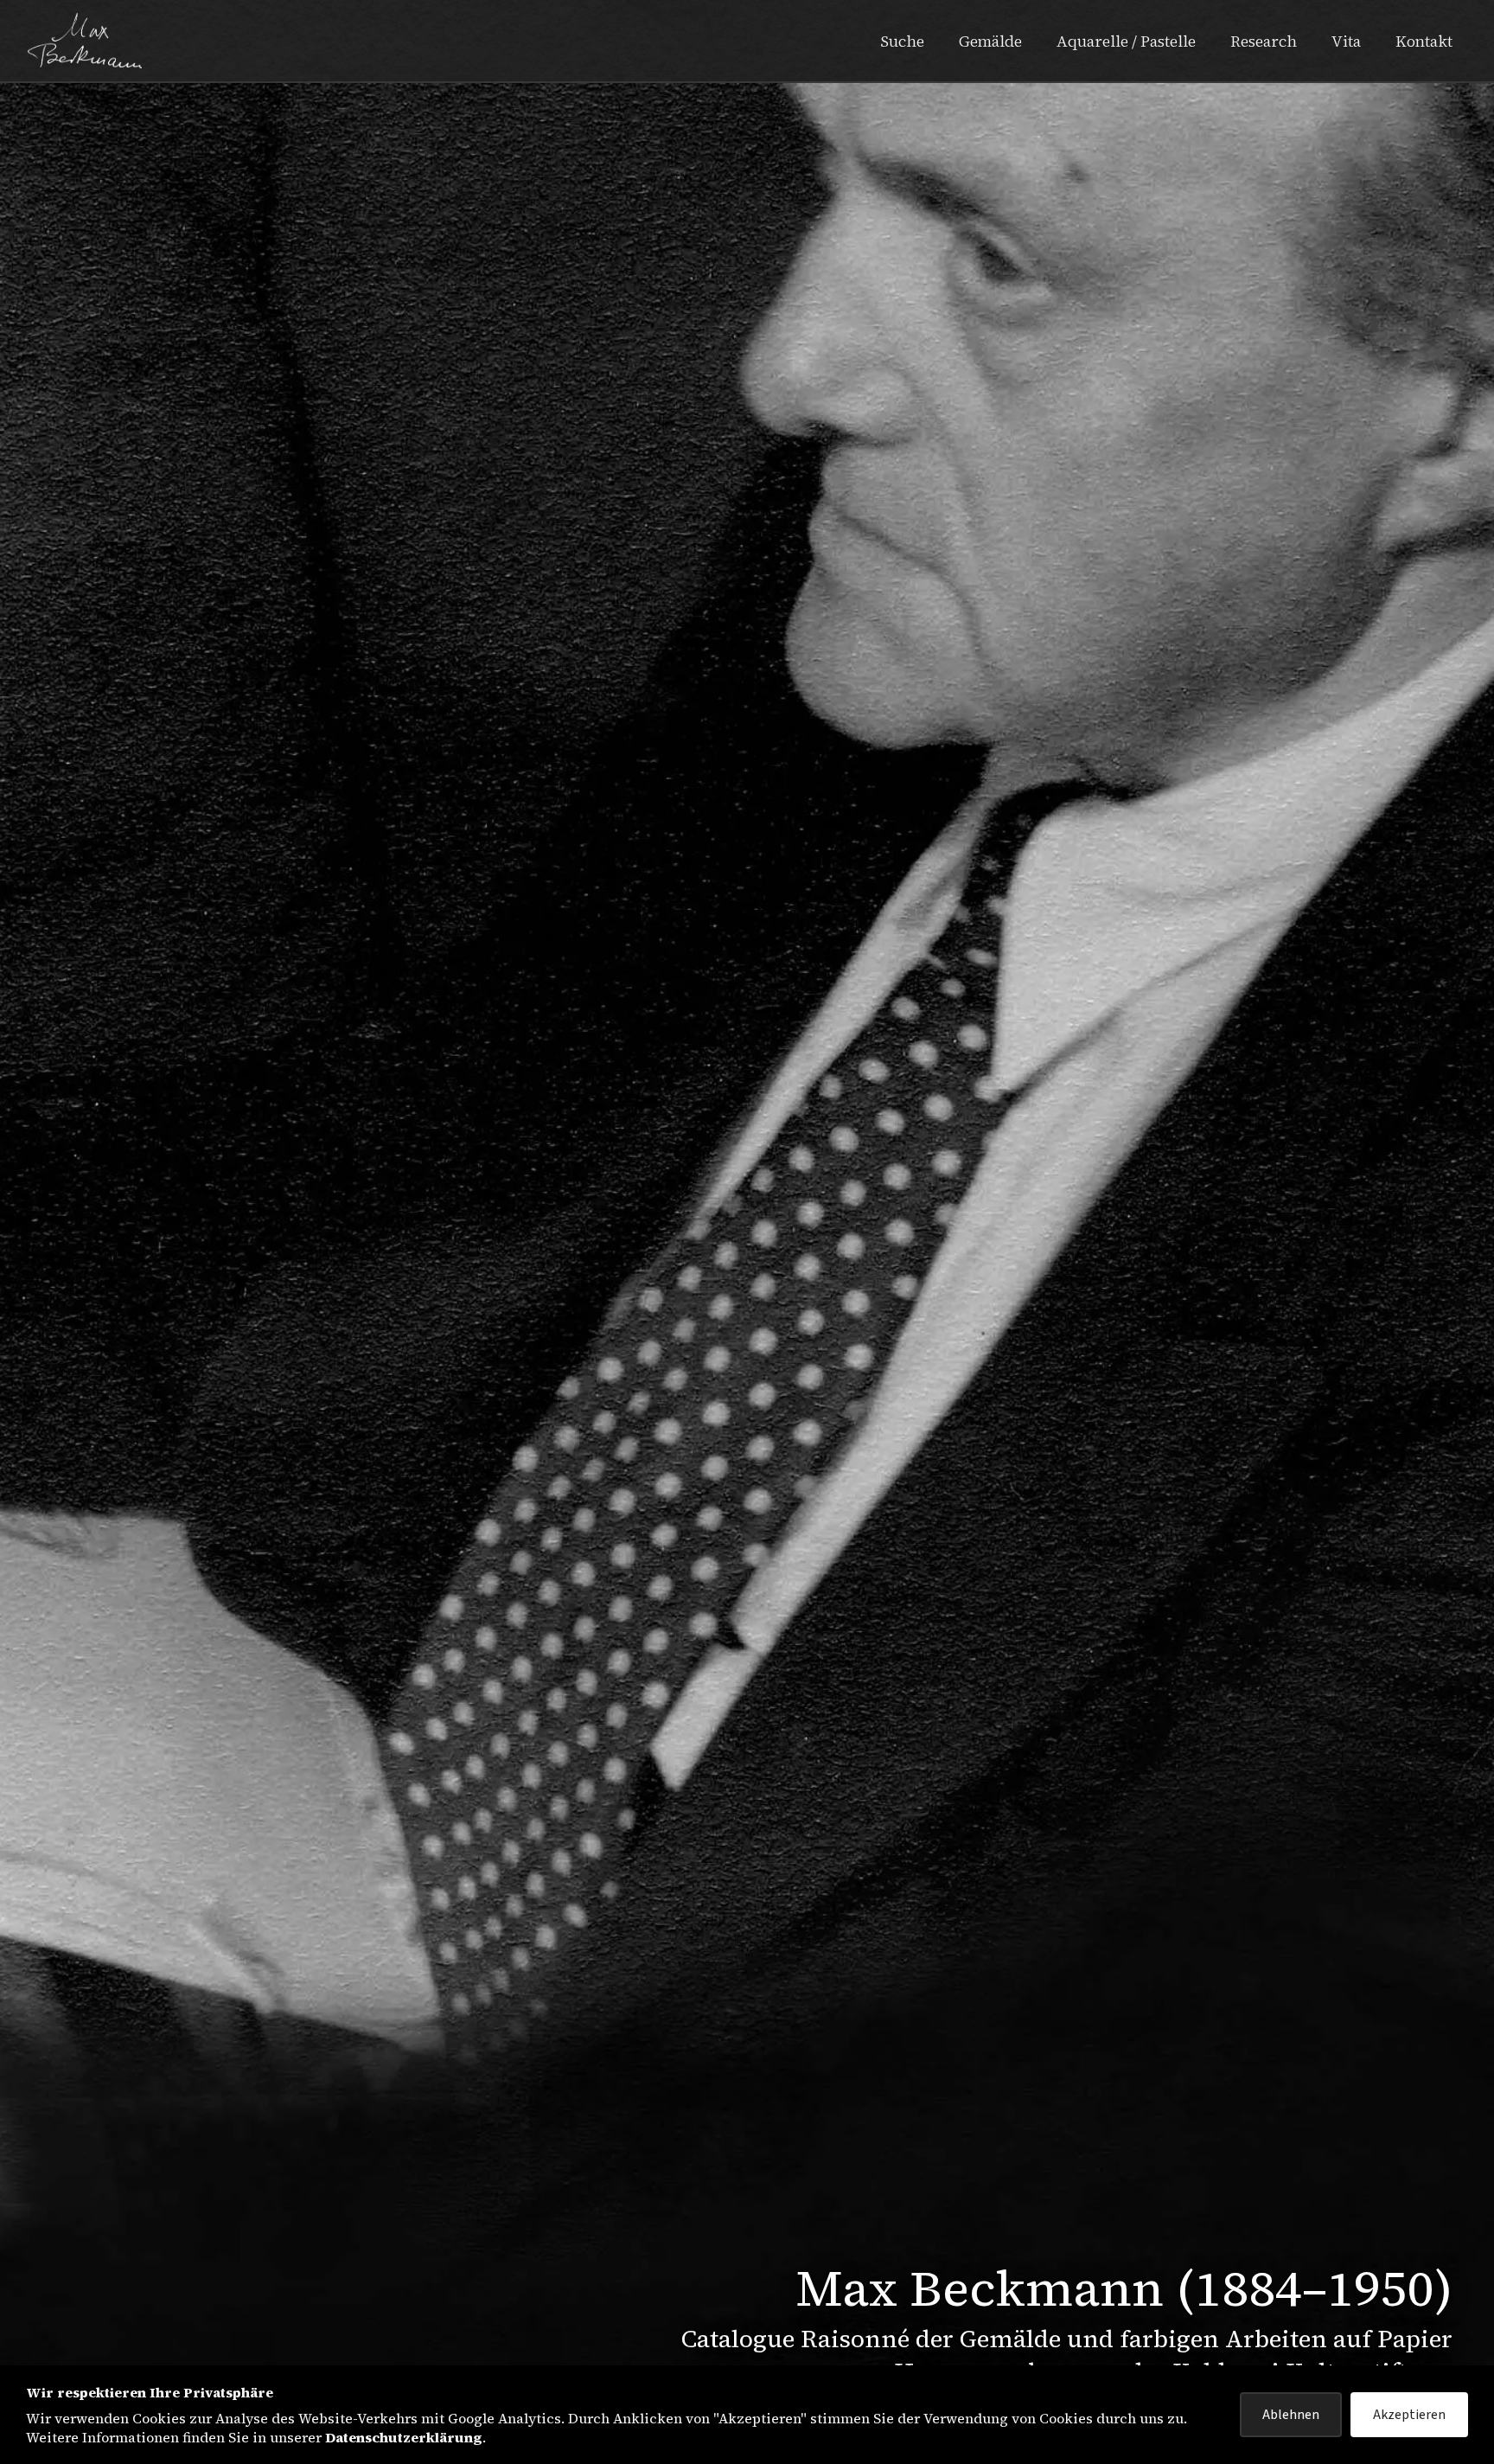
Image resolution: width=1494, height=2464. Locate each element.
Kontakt (1424, 41)
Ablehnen (1291, 2415)
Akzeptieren (1409, 2415)
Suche (902, 41)
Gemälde (990, 41)
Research (1264, 41)
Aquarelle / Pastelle (1126, 41)
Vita (1346, 41)
